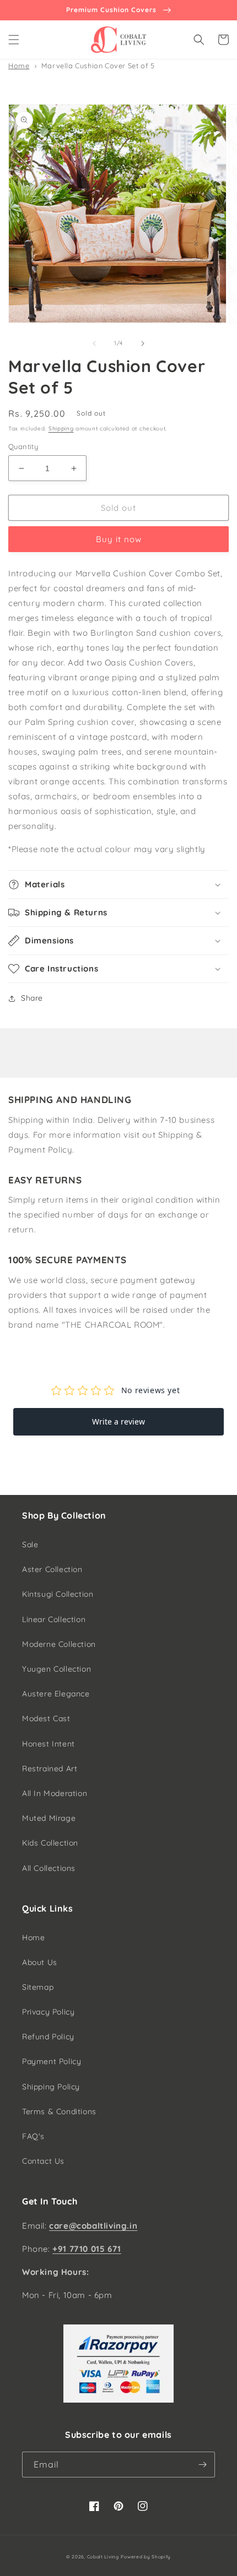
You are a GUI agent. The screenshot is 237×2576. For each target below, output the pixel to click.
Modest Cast (46, 1718)
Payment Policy (52, 2061)
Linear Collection (54, 1619)
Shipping (61, 429)
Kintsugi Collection (58, 1594)
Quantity (23, 446)
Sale (30, 1544)
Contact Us (43, 2161)
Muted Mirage (49, 1818)
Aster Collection (52, 1569)
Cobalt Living (103, 2557)
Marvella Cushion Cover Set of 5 (98, 66)
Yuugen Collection (56, 1669)
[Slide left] (94, 343)
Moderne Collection (59, 1644)
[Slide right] (143, 343)
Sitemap (38, 1987)
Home (19, 66)
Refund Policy (48, 2037)
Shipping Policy (51, 2087)
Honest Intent (49, 1744)
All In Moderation (55, 1793)
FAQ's (33, 2136)
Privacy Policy (48, 2012)
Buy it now (119, 539)
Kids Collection (50, 1843)
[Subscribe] (202, 2465)
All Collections (49, 1868)
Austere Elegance (56, 1694)
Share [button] (32, 998)
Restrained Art (50, 1769)
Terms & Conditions (59, 2111)
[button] (14, 40)
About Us (40, 1962)
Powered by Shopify (146, 2557)
